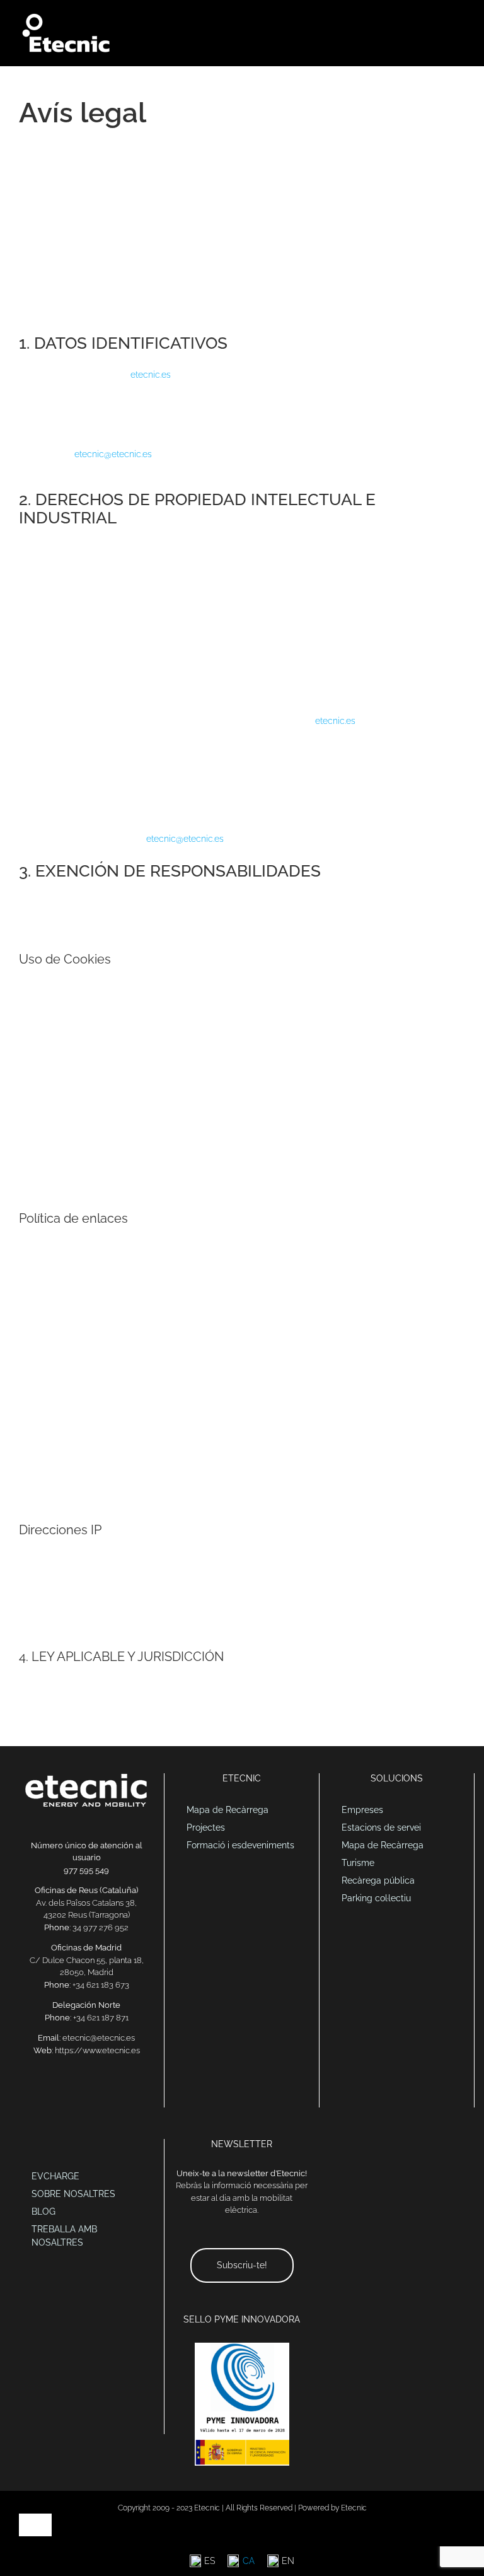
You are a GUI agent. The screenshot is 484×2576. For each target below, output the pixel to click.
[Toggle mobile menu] (460, 19)
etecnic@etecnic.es (113, 454)
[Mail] (54, 2094)
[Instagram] (119, 2094)
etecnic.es (151, 375)
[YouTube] (103, 2094)
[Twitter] (86, 2094)
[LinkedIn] (70, 2094)
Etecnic (354, 2508)
